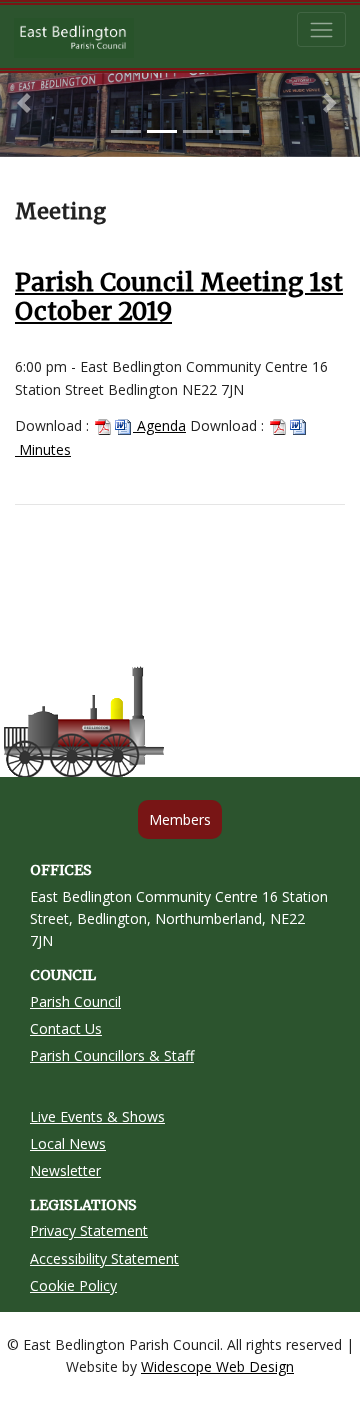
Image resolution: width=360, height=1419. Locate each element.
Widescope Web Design (217, 1366)
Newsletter (65, 1170)
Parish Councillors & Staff (112, 1055)
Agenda (159, 425)
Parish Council (75, 1001)
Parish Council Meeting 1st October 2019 (179, 297)
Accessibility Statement (104, 1258)
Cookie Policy (73, 1285)
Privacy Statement (89, 1230)
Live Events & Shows (97, 1116)
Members (180, 819)
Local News (68, 1143)
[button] (27, 103)
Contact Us (66, 1028)
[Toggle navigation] (321, 29)
